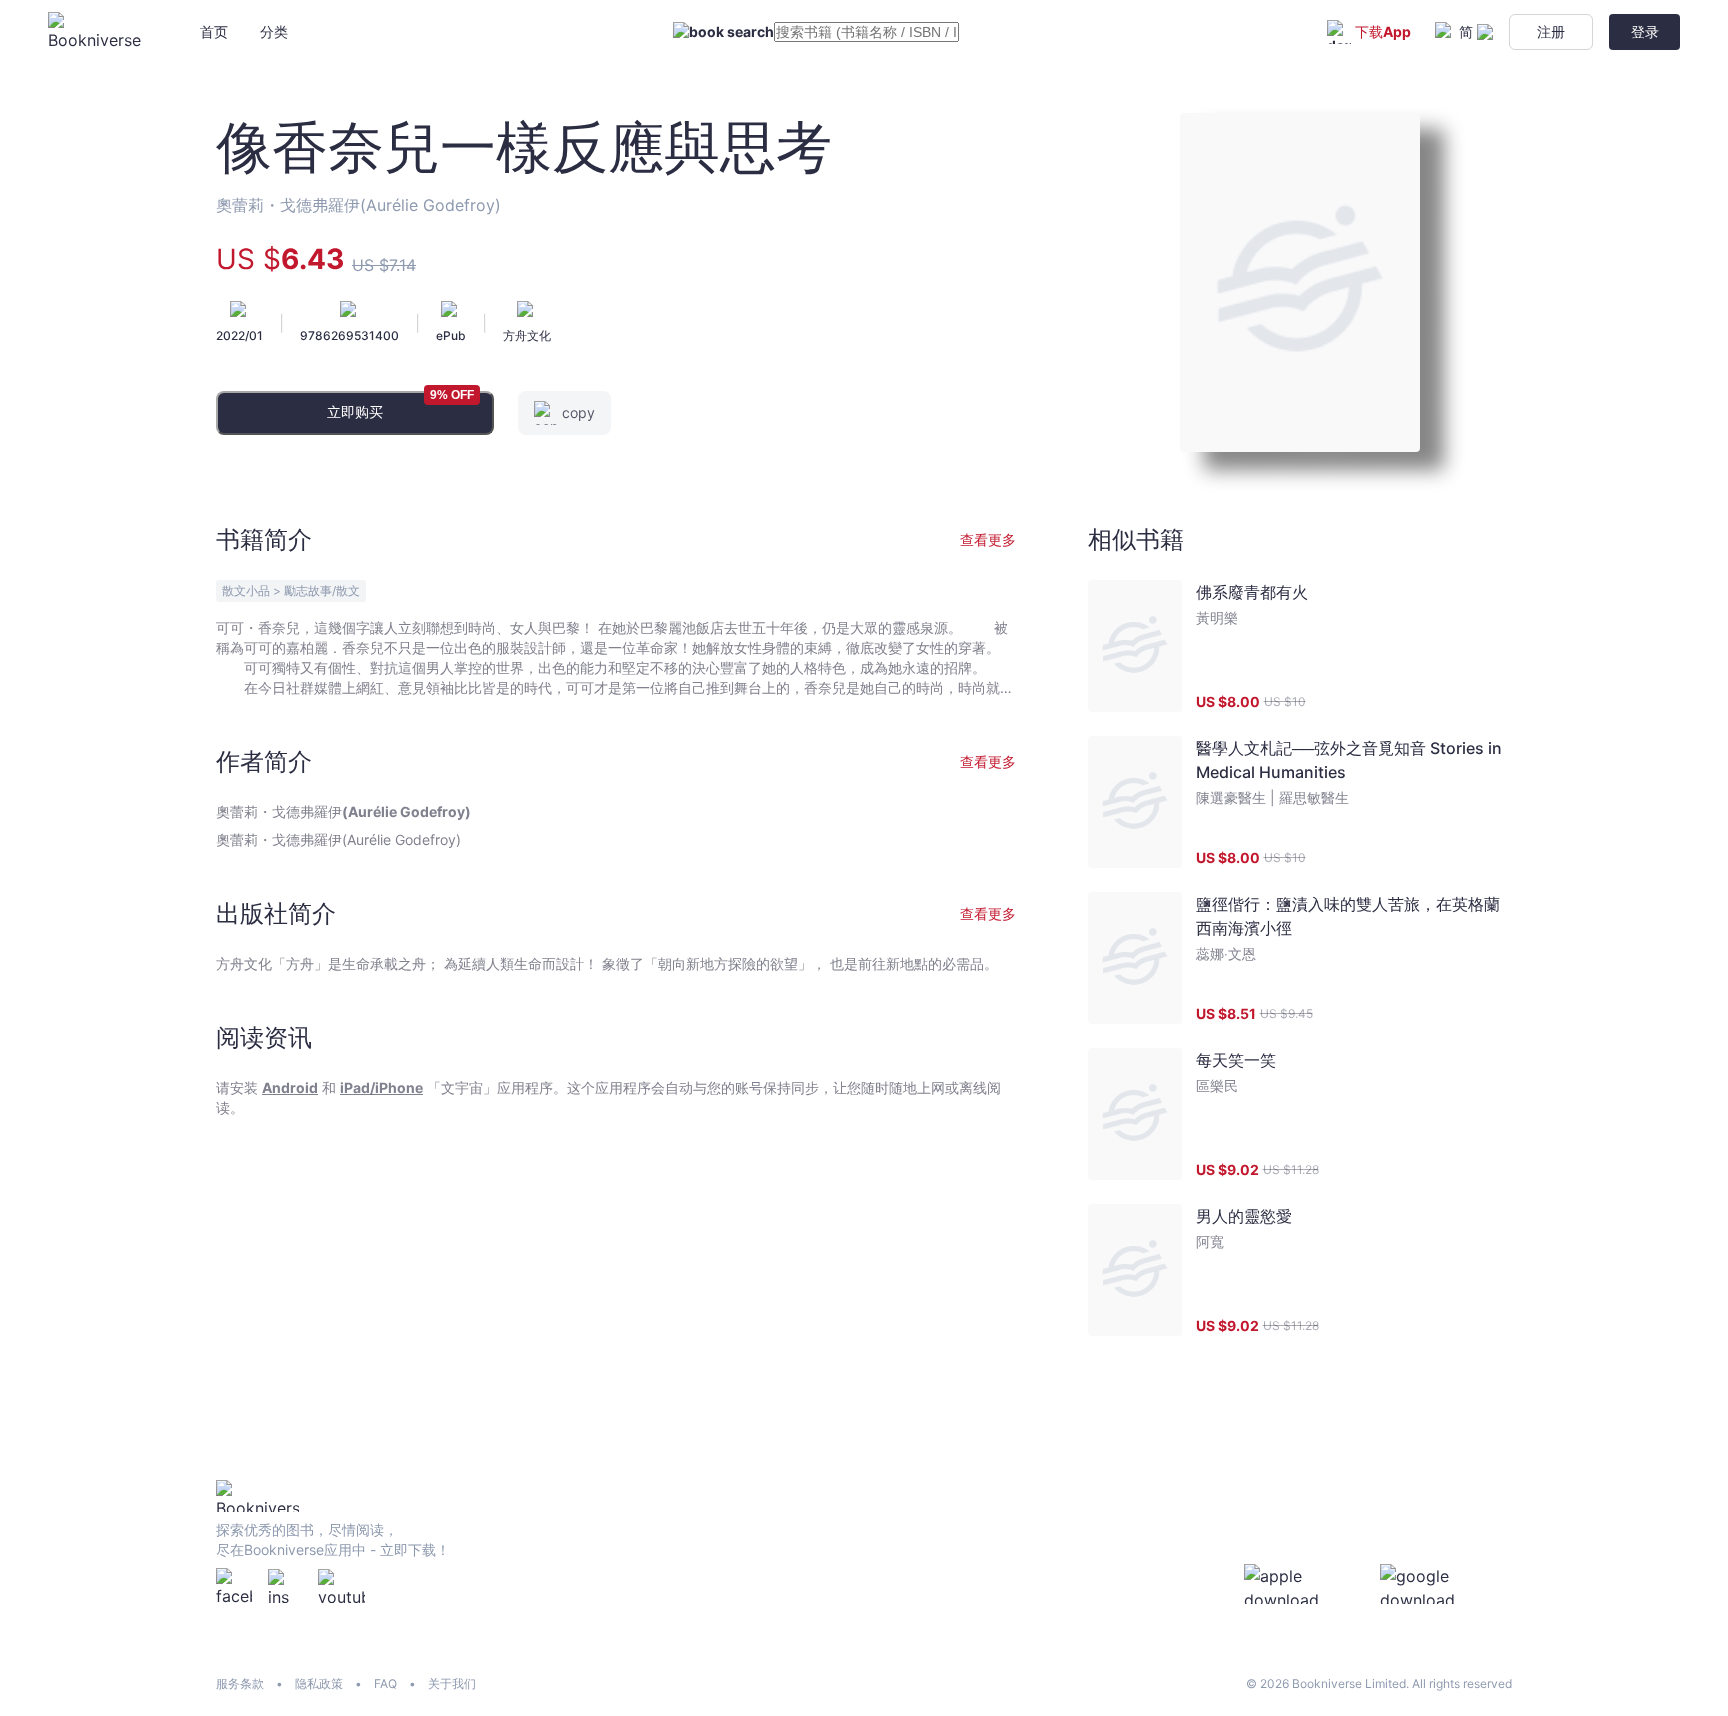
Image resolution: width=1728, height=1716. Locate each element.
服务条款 (240, 1683)
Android (290, 1087)
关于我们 (452, 1683)
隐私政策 (319, 1683)
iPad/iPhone (381, 1087)
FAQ (385, 1683)
